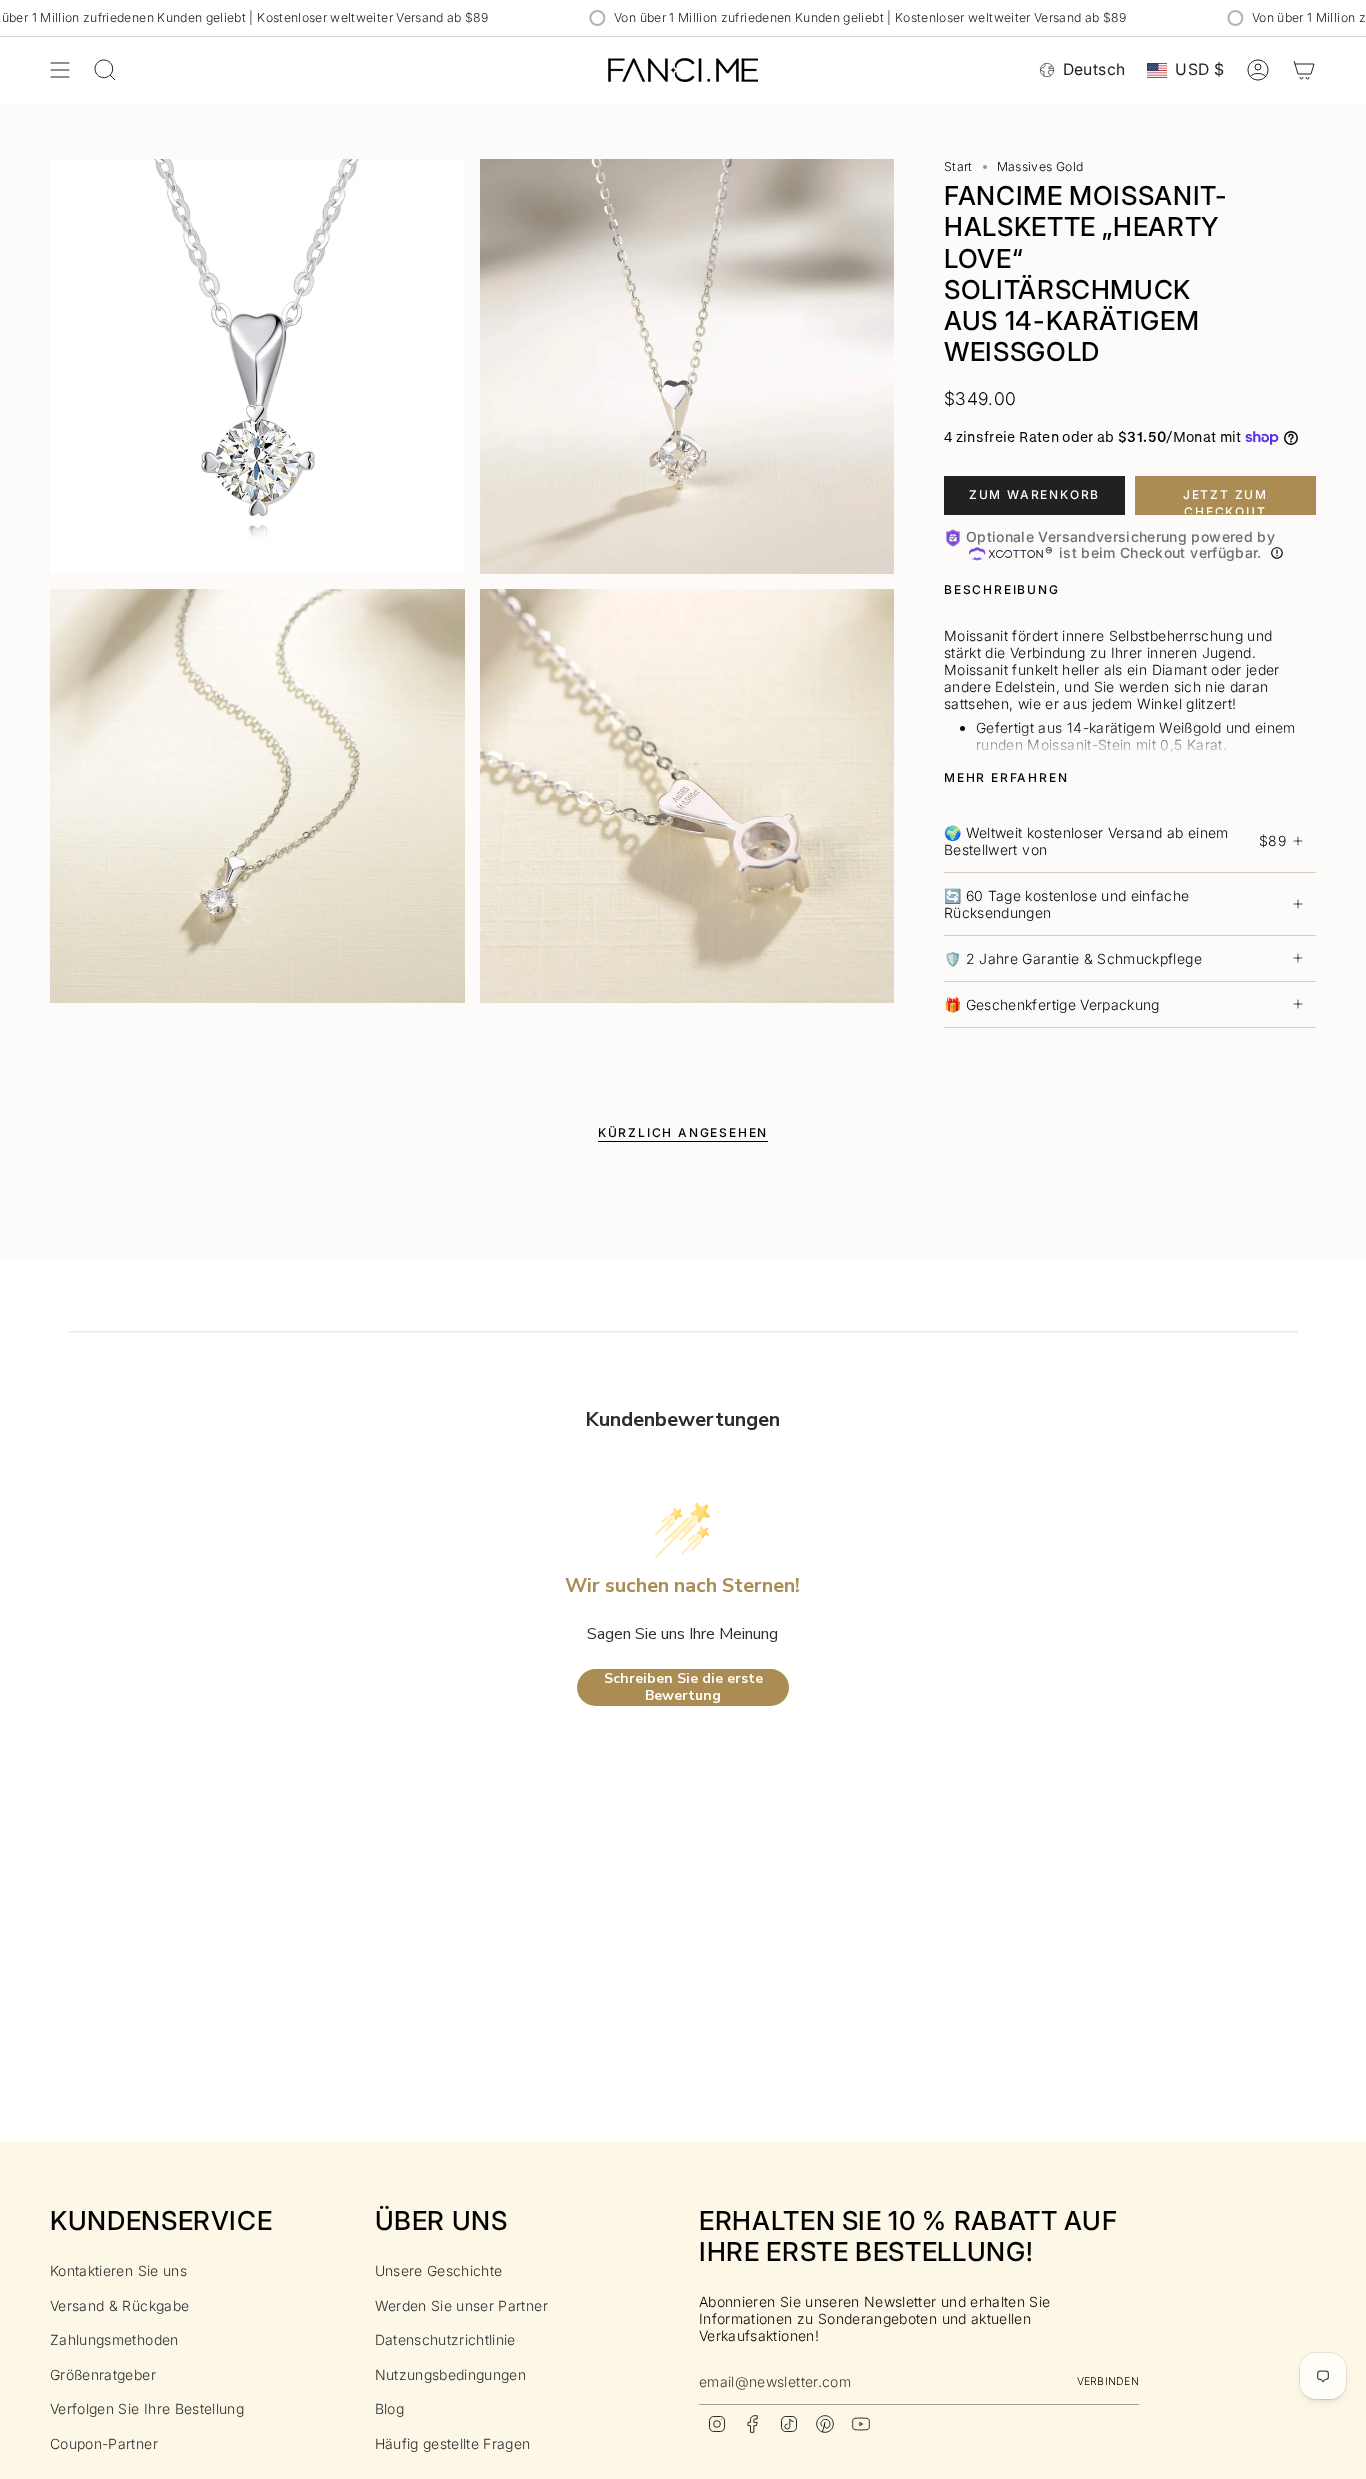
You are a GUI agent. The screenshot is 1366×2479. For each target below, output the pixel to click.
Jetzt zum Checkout (1225, 501)
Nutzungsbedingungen (451, 2374)
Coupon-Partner (104, 2443)
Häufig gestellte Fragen (453, 2443)
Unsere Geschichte (439, 2270)
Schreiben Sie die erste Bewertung (683, 1687)
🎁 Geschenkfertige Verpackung (1052, 1004)
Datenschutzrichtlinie (445, 2339)
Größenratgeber (103, 2374)
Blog (389, 2408)
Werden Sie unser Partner (461, 2305)
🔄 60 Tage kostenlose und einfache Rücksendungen (1067, 904)
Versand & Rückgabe (119, 2305)
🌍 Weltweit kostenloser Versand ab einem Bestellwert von (1115, 841)
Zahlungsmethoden (114, 2339)
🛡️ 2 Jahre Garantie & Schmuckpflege (1073, 958)
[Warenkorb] (1304, 70)
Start (958, 166)
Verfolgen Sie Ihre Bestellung (147, 2408)
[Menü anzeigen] (60, 70)
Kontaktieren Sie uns (118, 2270)
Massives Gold (1040, 166)
